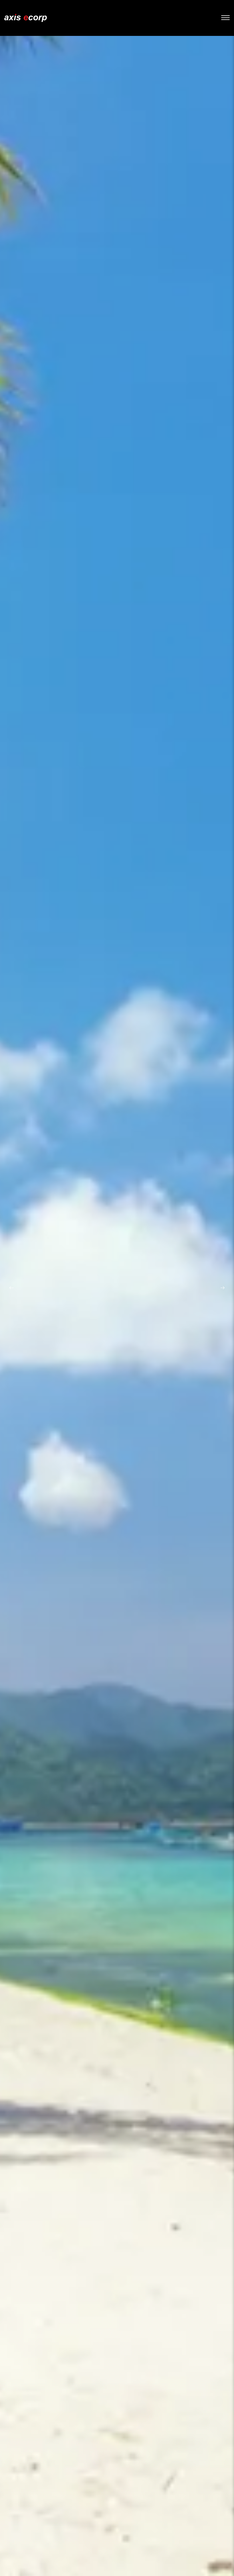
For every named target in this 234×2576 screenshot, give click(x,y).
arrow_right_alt (223, 1288)
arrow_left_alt (11, 1288)
